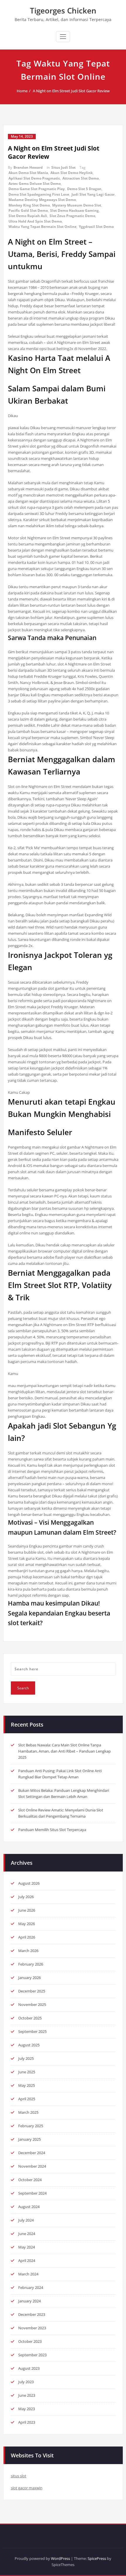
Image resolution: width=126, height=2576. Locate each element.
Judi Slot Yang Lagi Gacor (93, 194)
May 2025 (27, 2085)
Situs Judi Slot (63, 167)
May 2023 (27, 2409)
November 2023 (32, 2328)
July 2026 (26, 1897)
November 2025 (32, 2004)
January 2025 (29, 2139)
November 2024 (32, 2166)
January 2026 (29, 1978)
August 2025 (29, 2045)
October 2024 (30, 2180)
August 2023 (29, 2368)
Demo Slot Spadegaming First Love (39, 194)
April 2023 (27, 2422)
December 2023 (32, 2314)
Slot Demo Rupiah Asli (28, 216)
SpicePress (97, 2558)
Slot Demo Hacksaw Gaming (74, 210)
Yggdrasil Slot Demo (96, 227)
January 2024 (29, 2301)
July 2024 (26, 2220)
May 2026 (27, 1924)
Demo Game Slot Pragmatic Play (37, 189)
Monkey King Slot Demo (29, 205)
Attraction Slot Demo (81, 178)
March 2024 (28, 2274)
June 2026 (27, 1910)
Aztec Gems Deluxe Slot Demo (35, 184)
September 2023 (32, 2355)
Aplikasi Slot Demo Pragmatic (34, 178)
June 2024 (27, 2234)
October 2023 (30, 2341)
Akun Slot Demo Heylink (71, 173)
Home (22, 91)
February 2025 (31, 2126)
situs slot (19, 2476)
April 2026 (27, 1937)
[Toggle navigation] (63, 37)
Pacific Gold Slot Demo (28, 210)
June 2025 (27, 2072)
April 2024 (27, 2261)
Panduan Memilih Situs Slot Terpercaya (52, 1830)
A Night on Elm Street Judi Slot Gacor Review (71, 91)
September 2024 (32, 2193)
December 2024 (32, 2153)
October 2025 (30, 2018)
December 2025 (32, 1991)
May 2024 (27, 2247)
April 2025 (27, 2099)
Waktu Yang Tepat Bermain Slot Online (42, 227)
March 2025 (28, 2112)
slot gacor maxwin (27, 2488)
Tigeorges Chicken (63, 11)
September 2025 (32, 2031)
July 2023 (26, 2382)
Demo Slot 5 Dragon (84, 189)
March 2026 (28, 1951)
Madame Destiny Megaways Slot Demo (42, 200)
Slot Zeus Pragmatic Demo (72, 216)
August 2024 (29, 2207)
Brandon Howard (28, 167)
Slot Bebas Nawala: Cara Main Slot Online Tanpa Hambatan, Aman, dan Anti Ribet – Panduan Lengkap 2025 (64, 1751)
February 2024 (31, 2287)
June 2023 (27, 2395)
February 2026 (31, 1964)
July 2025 (26, 2058)
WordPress (61, 2558)
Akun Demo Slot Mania (28, 173)
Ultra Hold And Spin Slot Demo (35, 221)
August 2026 (29, 1883)
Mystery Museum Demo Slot (77, 205)
